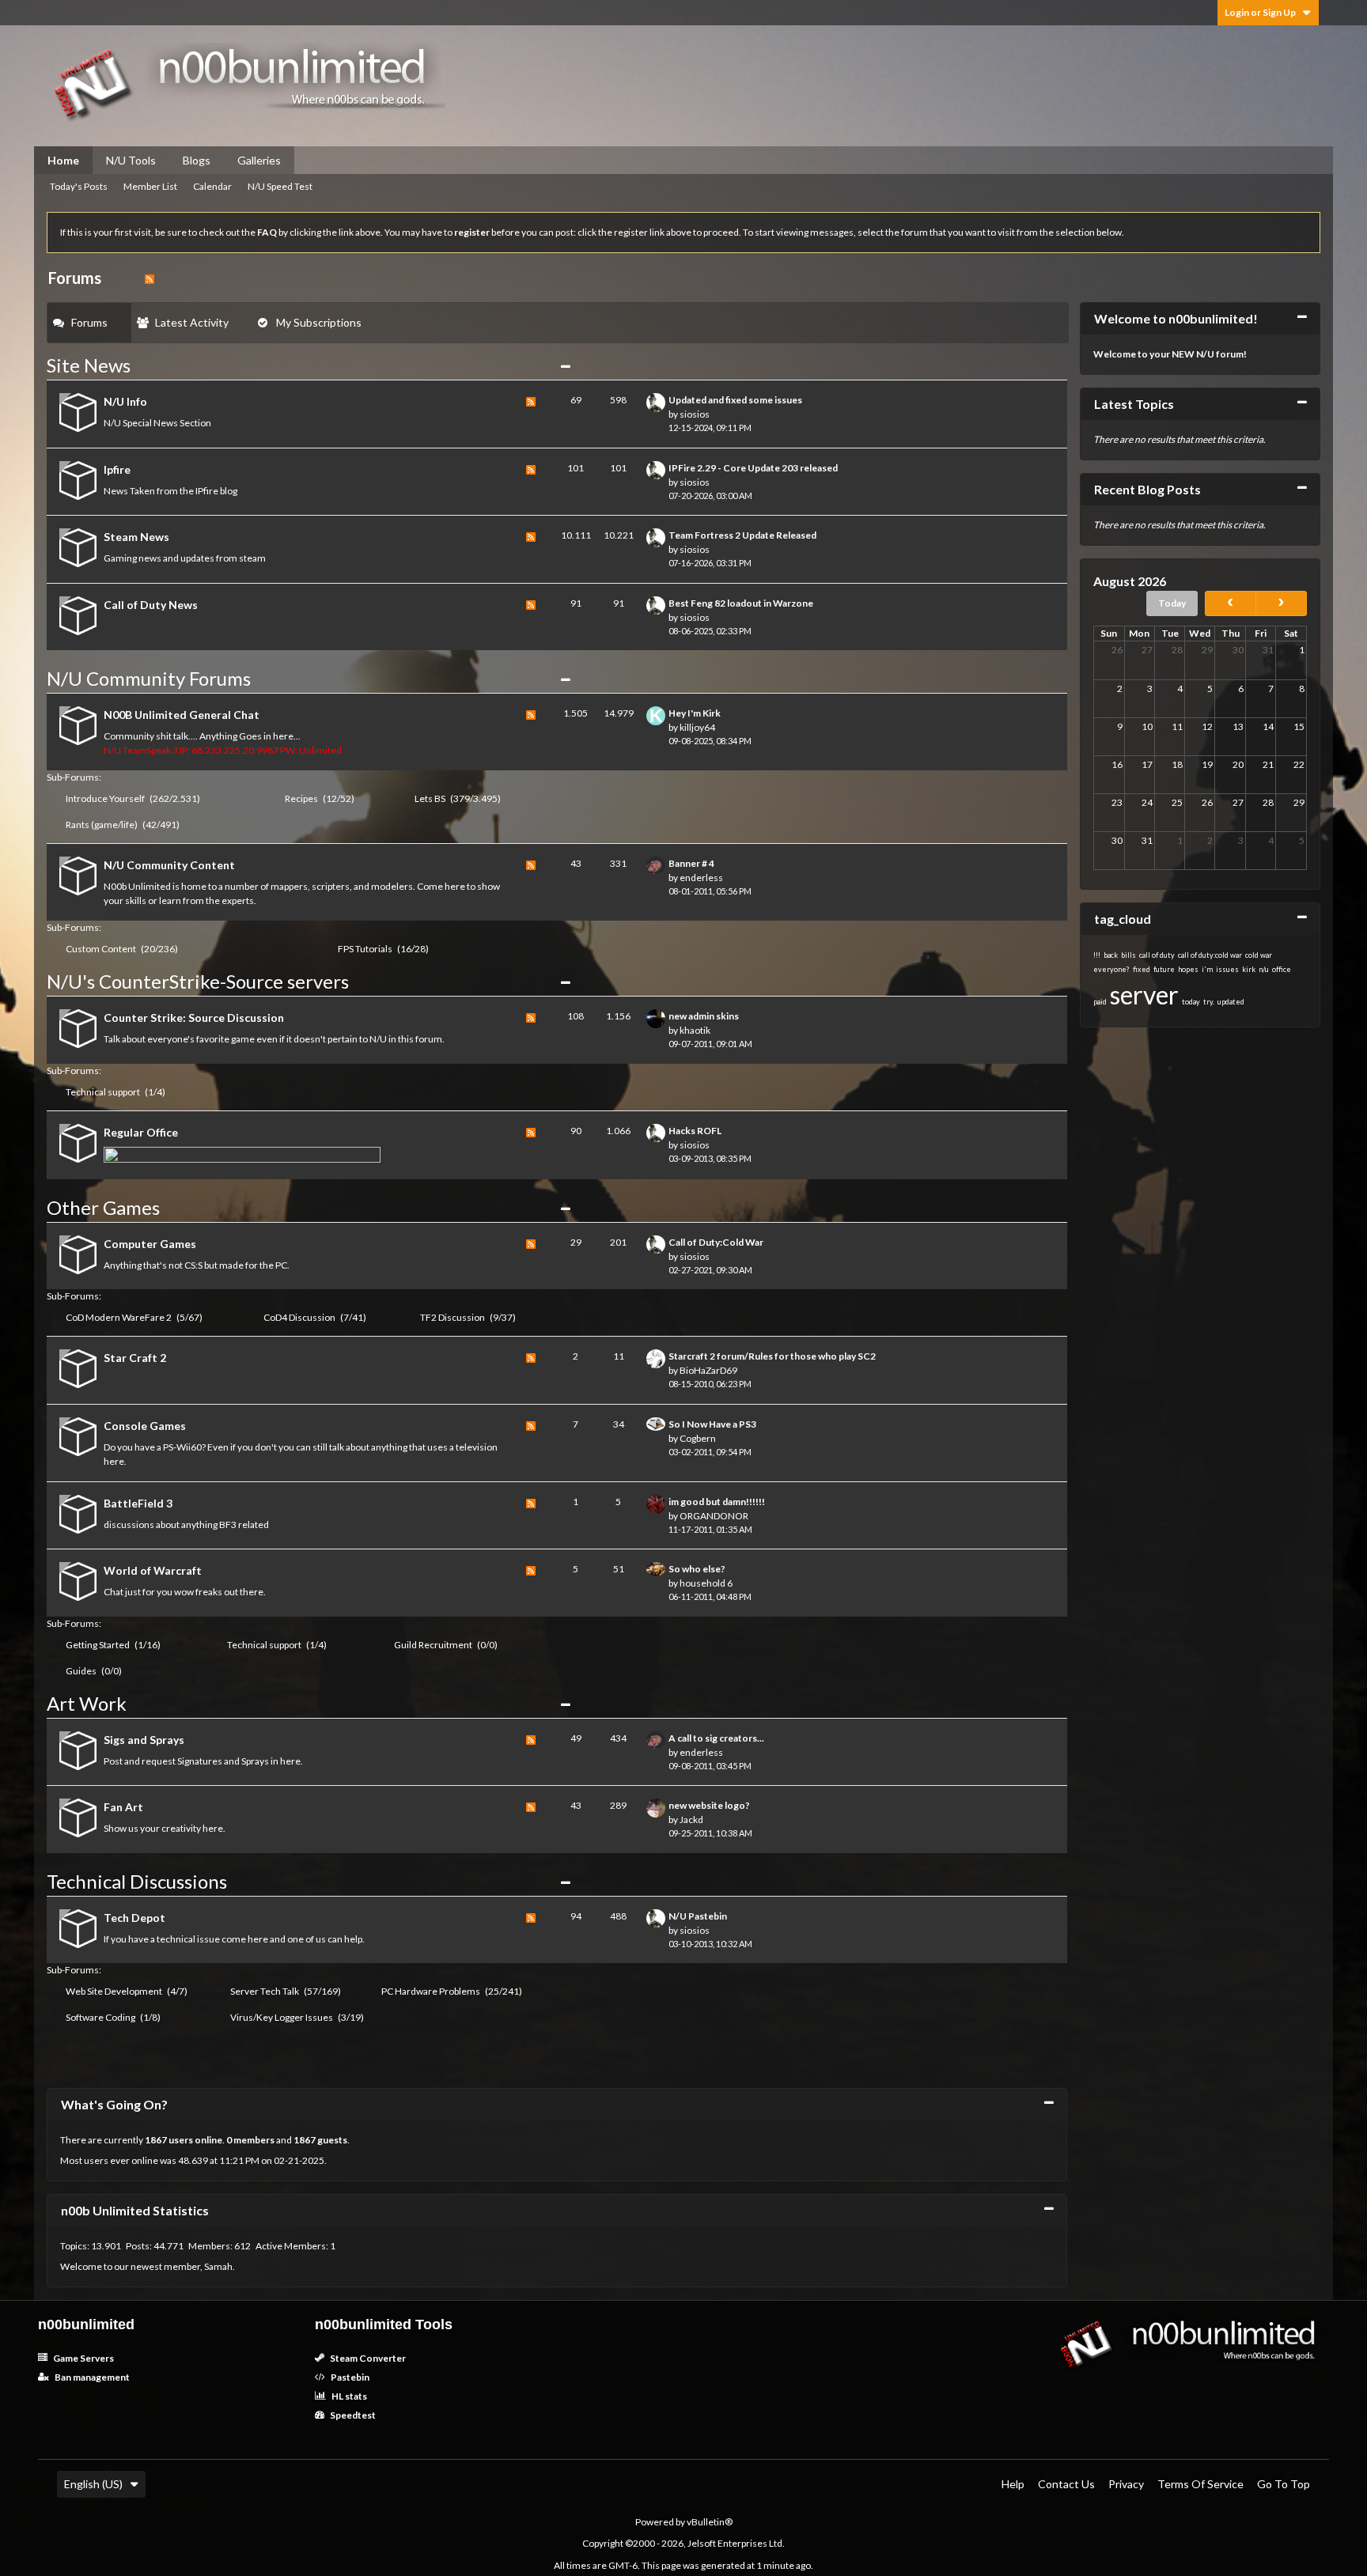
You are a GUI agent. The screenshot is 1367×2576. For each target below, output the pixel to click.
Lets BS (430, 798)
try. (1209, 1002)
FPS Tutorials (365, 949)
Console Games (145, 1426)
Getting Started (98, 1645)
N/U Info (125, 401)
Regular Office (141, 1132)
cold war (1259, 955)
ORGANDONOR (714, 1516)
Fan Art (123, 1807)
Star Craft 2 (135, 1358)
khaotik (695, 1030)
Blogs (197, 160)
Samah (218, 2266)
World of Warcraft (153, 1570)
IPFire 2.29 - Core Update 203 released (753, 468)
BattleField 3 (138, 1503)
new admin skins (704, 1016)
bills (1128, 955)
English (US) (93, 2484)
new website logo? (709, 1805)
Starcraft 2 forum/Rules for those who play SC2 (772, 1356)
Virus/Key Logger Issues (282, 2017)
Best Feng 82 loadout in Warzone (741, 603)
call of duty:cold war (1210, 955)
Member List (150, 186)
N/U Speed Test (280, 186)
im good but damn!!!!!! (717, 1502)
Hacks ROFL (695, 1131)
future (1164, 969)
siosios (695, 414)
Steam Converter (367, 2358)
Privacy (1126, 2484)
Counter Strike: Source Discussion (194, 1018)
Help (1013, 2484)
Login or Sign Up (1260, 12)
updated (1231, 1002)
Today (1172, 603)
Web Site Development (114, 1991)
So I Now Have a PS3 (712, 1424)
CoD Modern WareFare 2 (119, 1317)
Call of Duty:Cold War (716, 1242)
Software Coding (100, 2017)
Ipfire (117, 469)
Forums (89, 322)
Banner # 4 (691, 863)
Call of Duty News (151, 605)
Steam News (136, 537)
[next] (1281, 603)
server (1144, 995)
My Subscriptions (319, 322)
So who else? (697, 1569)
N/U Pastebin (698, 1916)
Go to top (1284, 2484)
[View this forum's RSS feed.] (531, 414)
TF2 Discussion (453, 1317)
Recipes (301, 798)
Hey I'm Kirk (695, 713)
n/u (1264, 969)
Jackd (691, 1819)
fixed (1142, 969)
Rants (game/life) (102, 825)
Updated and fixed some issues (735, 400)
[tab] (89, 323)
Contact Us (1066, 2484)
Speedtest (352, 2415)
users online (195, 2140)
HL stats (348, 2396)
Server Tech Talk (265, 1991)
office (1282, 969)
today (1191, 1002)
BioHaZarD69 (708, 1370)
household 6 (706, 1583)
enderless (701, 878)
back (1111, 955)
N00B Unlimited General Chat (182, 715)
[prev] (1231, 603)
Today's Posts (79, 186)
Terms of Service (1200, 2484)
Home (63, 160)
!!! (1097, 955)
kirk (1249, 969)
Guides (81, 1671)
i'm (1207, 969)
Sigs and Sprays (144, 1740)
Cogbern (698, 1438)
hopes (1188, 969)
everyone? (1111, 969)
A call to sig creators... (716, 1738)
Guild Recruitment (433, 1645)
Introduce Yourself (105, 798)
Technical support (103, 1092)
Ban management (91, 2377)
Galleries (259, 160)
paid (1100, 1002)
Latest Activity (192, 322)
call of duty (1157, 955)
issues (1227, 969)
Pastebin (349, 2377)
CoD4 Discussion (299, 1317)
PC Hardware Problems (431, 1991)
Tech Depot (134, 1918)
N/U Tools (131, 160)
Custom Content (101, 949)
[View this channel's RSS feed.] (150, 278)
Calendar (212, 186)
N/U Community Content (169, 865)
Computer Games (150, 1244)
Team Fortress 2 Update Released (742, 535)
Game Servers (83, 2358)
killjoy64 (697, 727)
